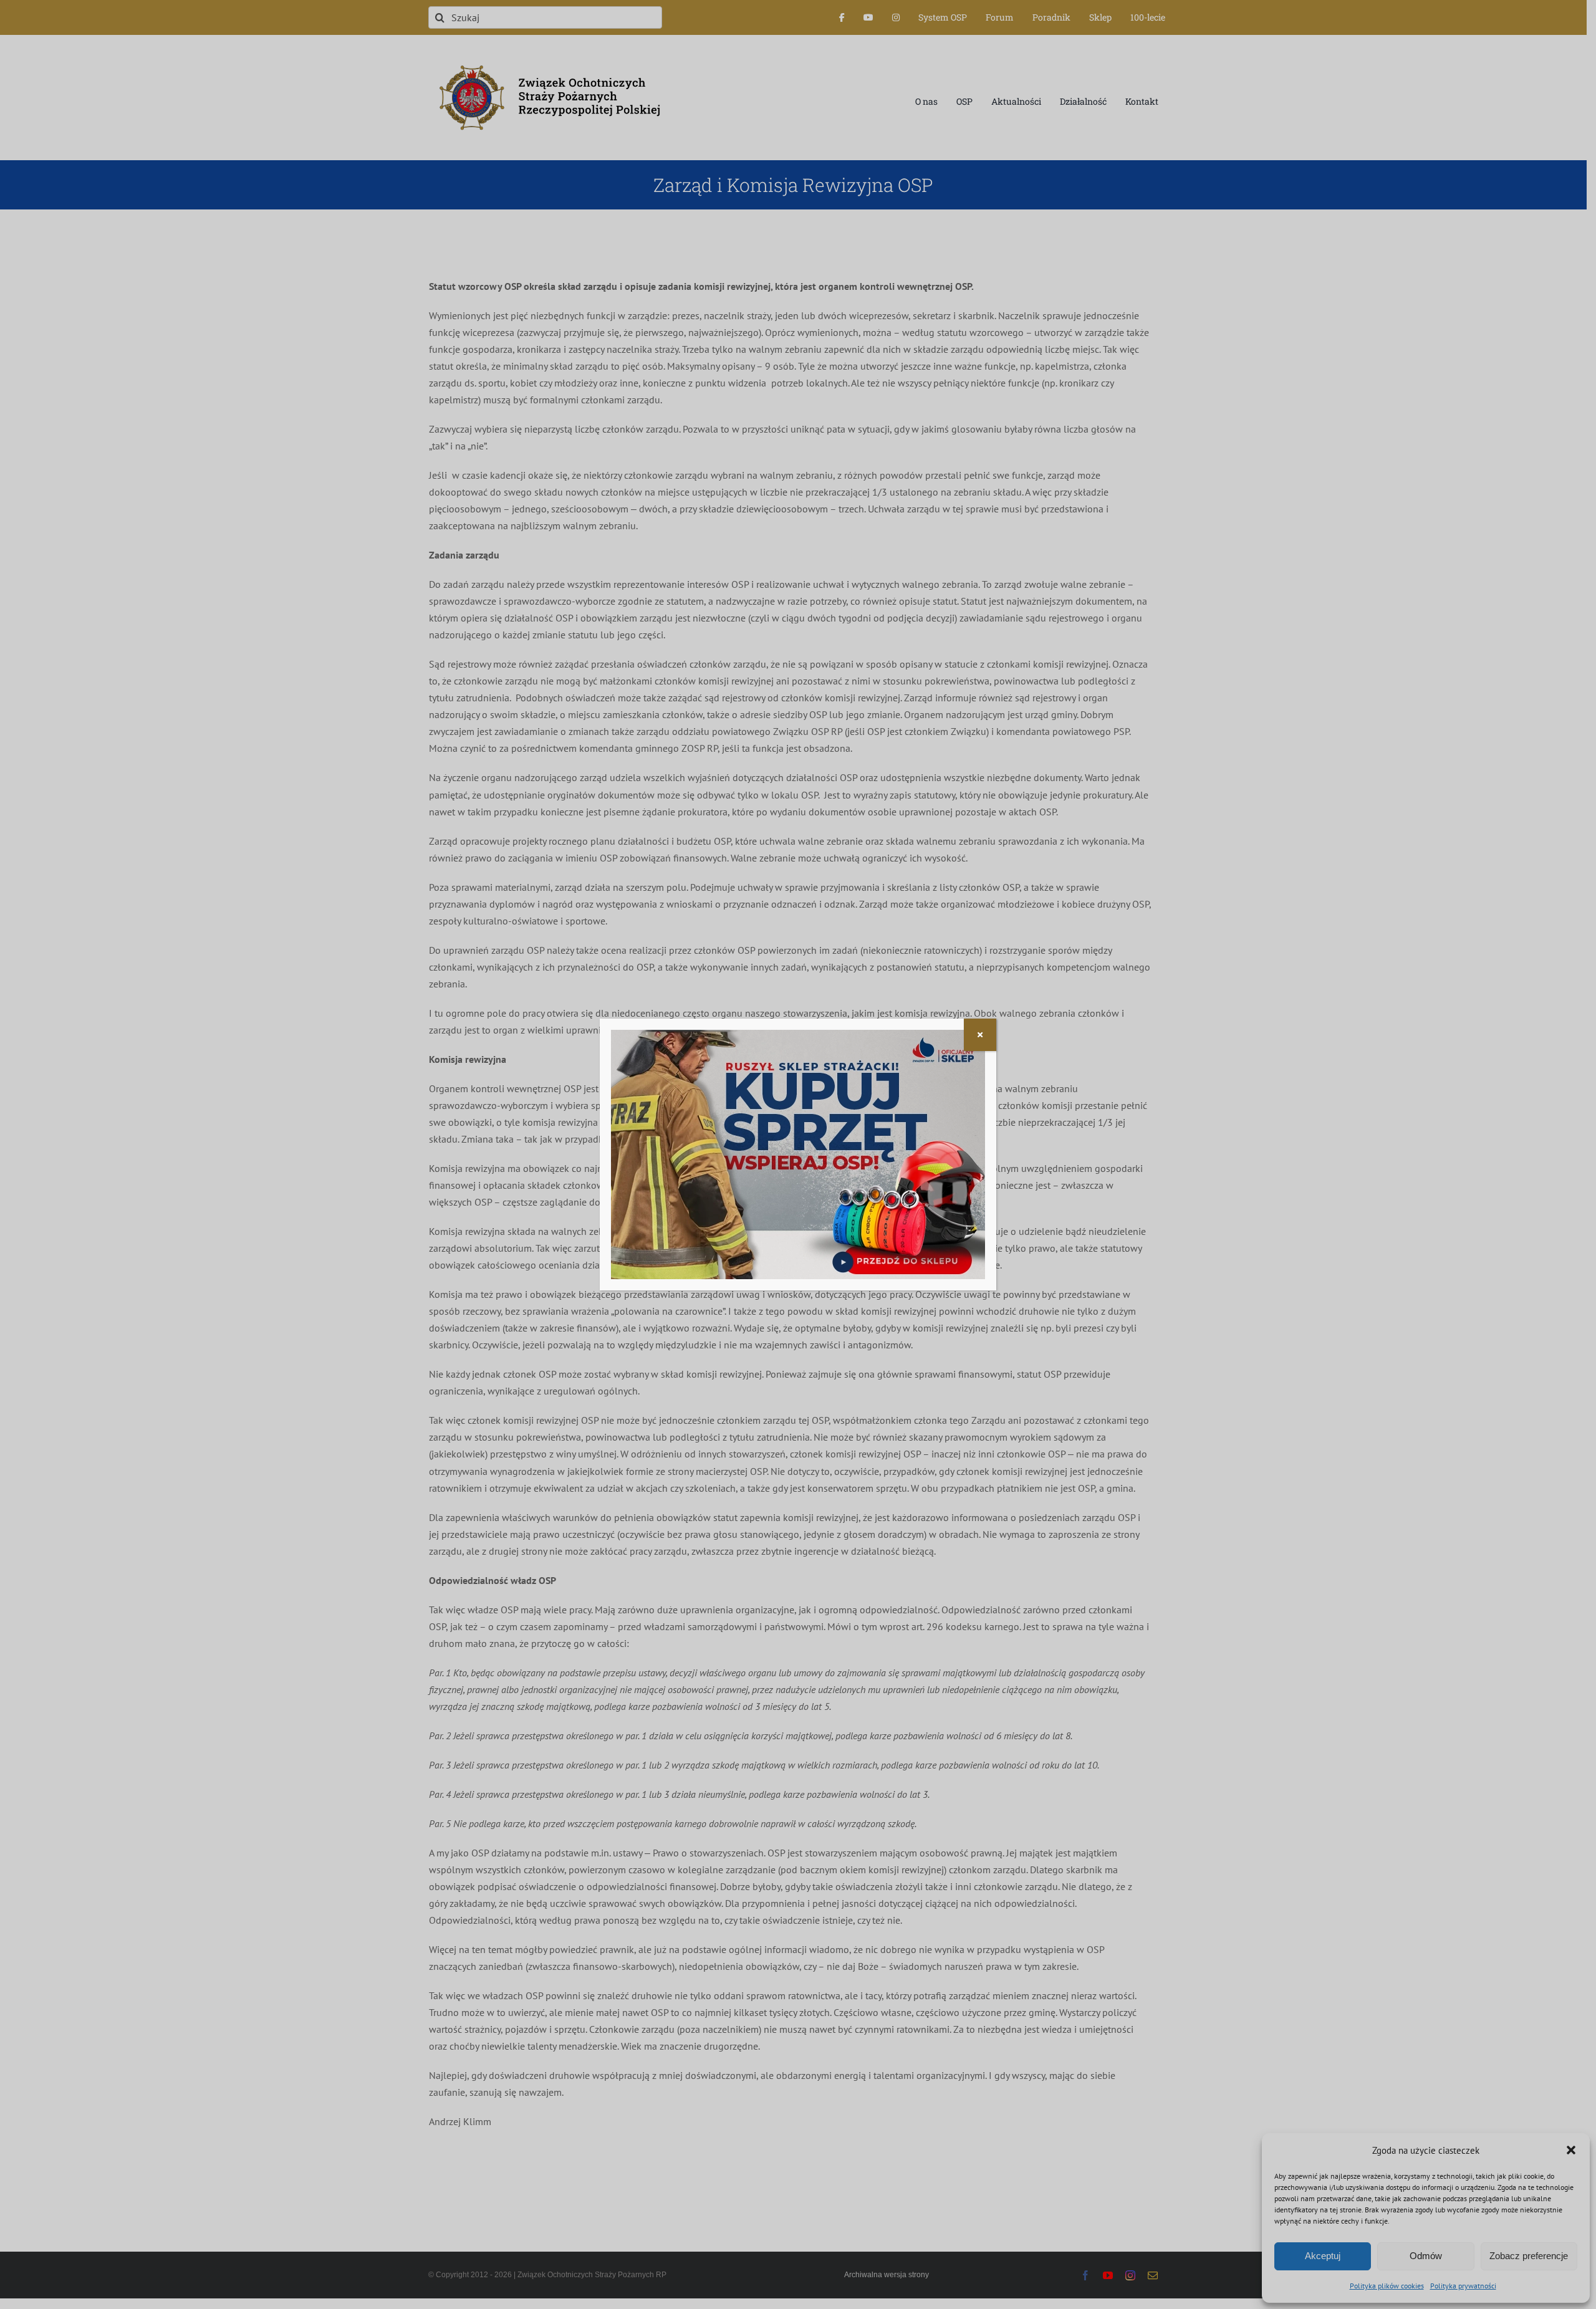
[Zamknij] (980, 1035)
